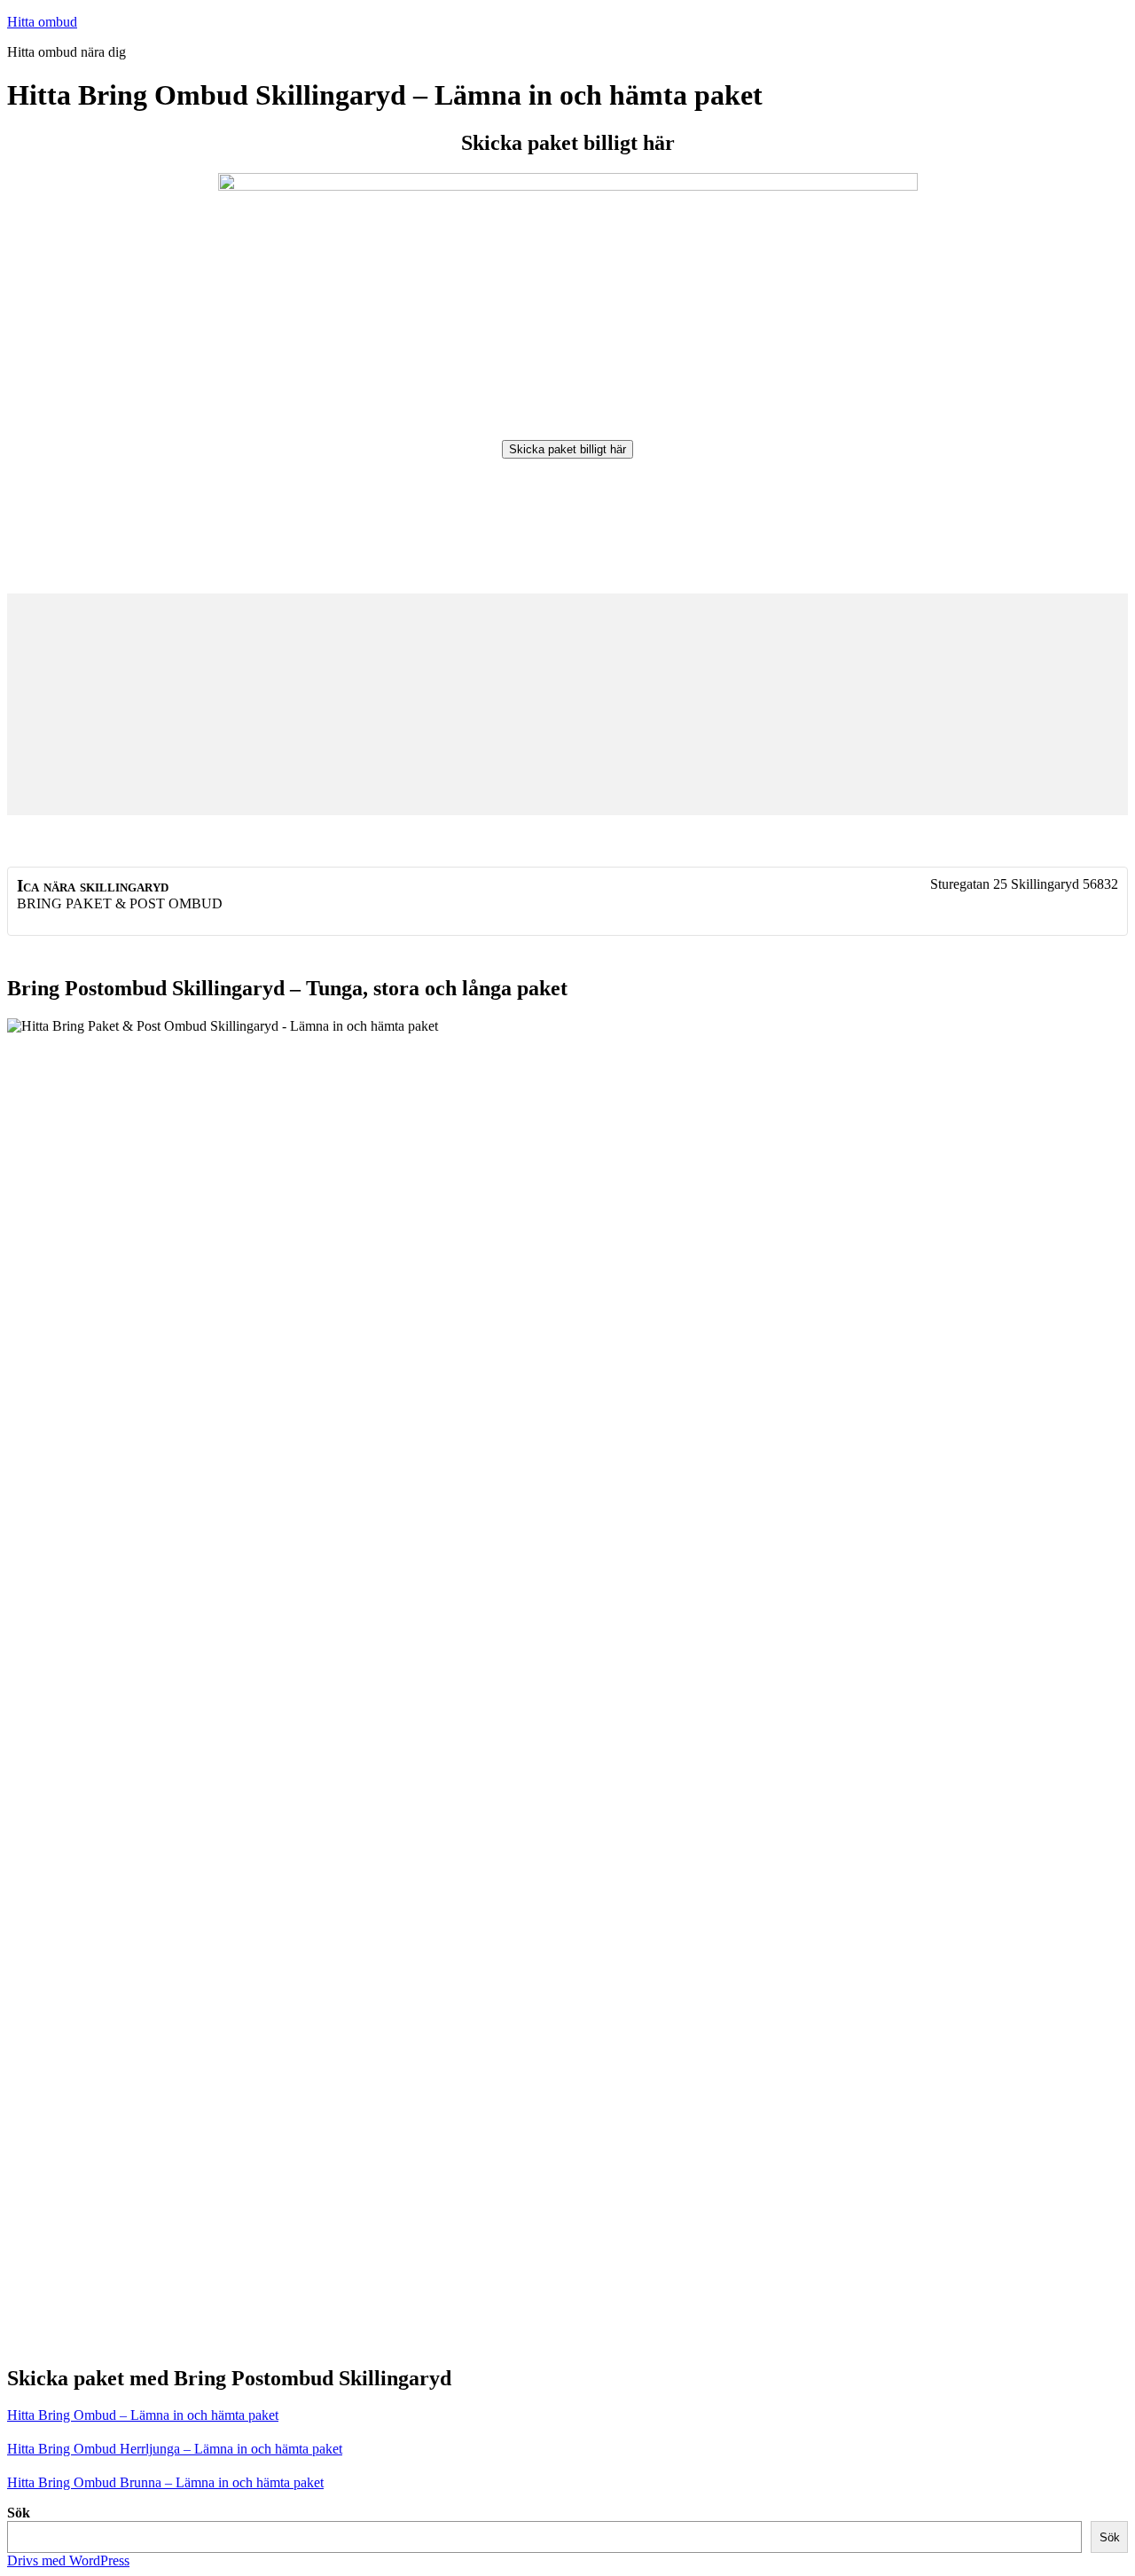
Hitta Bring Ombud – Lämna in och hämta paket (143, 2415)
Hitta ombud (42, 22)
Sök (19, 2513)
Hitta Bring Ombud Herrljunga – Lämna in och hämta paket (175, 2449)
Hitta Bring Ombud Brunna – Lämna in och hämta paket (165, 2482)
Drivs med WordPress (68, 2560)
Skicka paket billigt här (567, 449)
